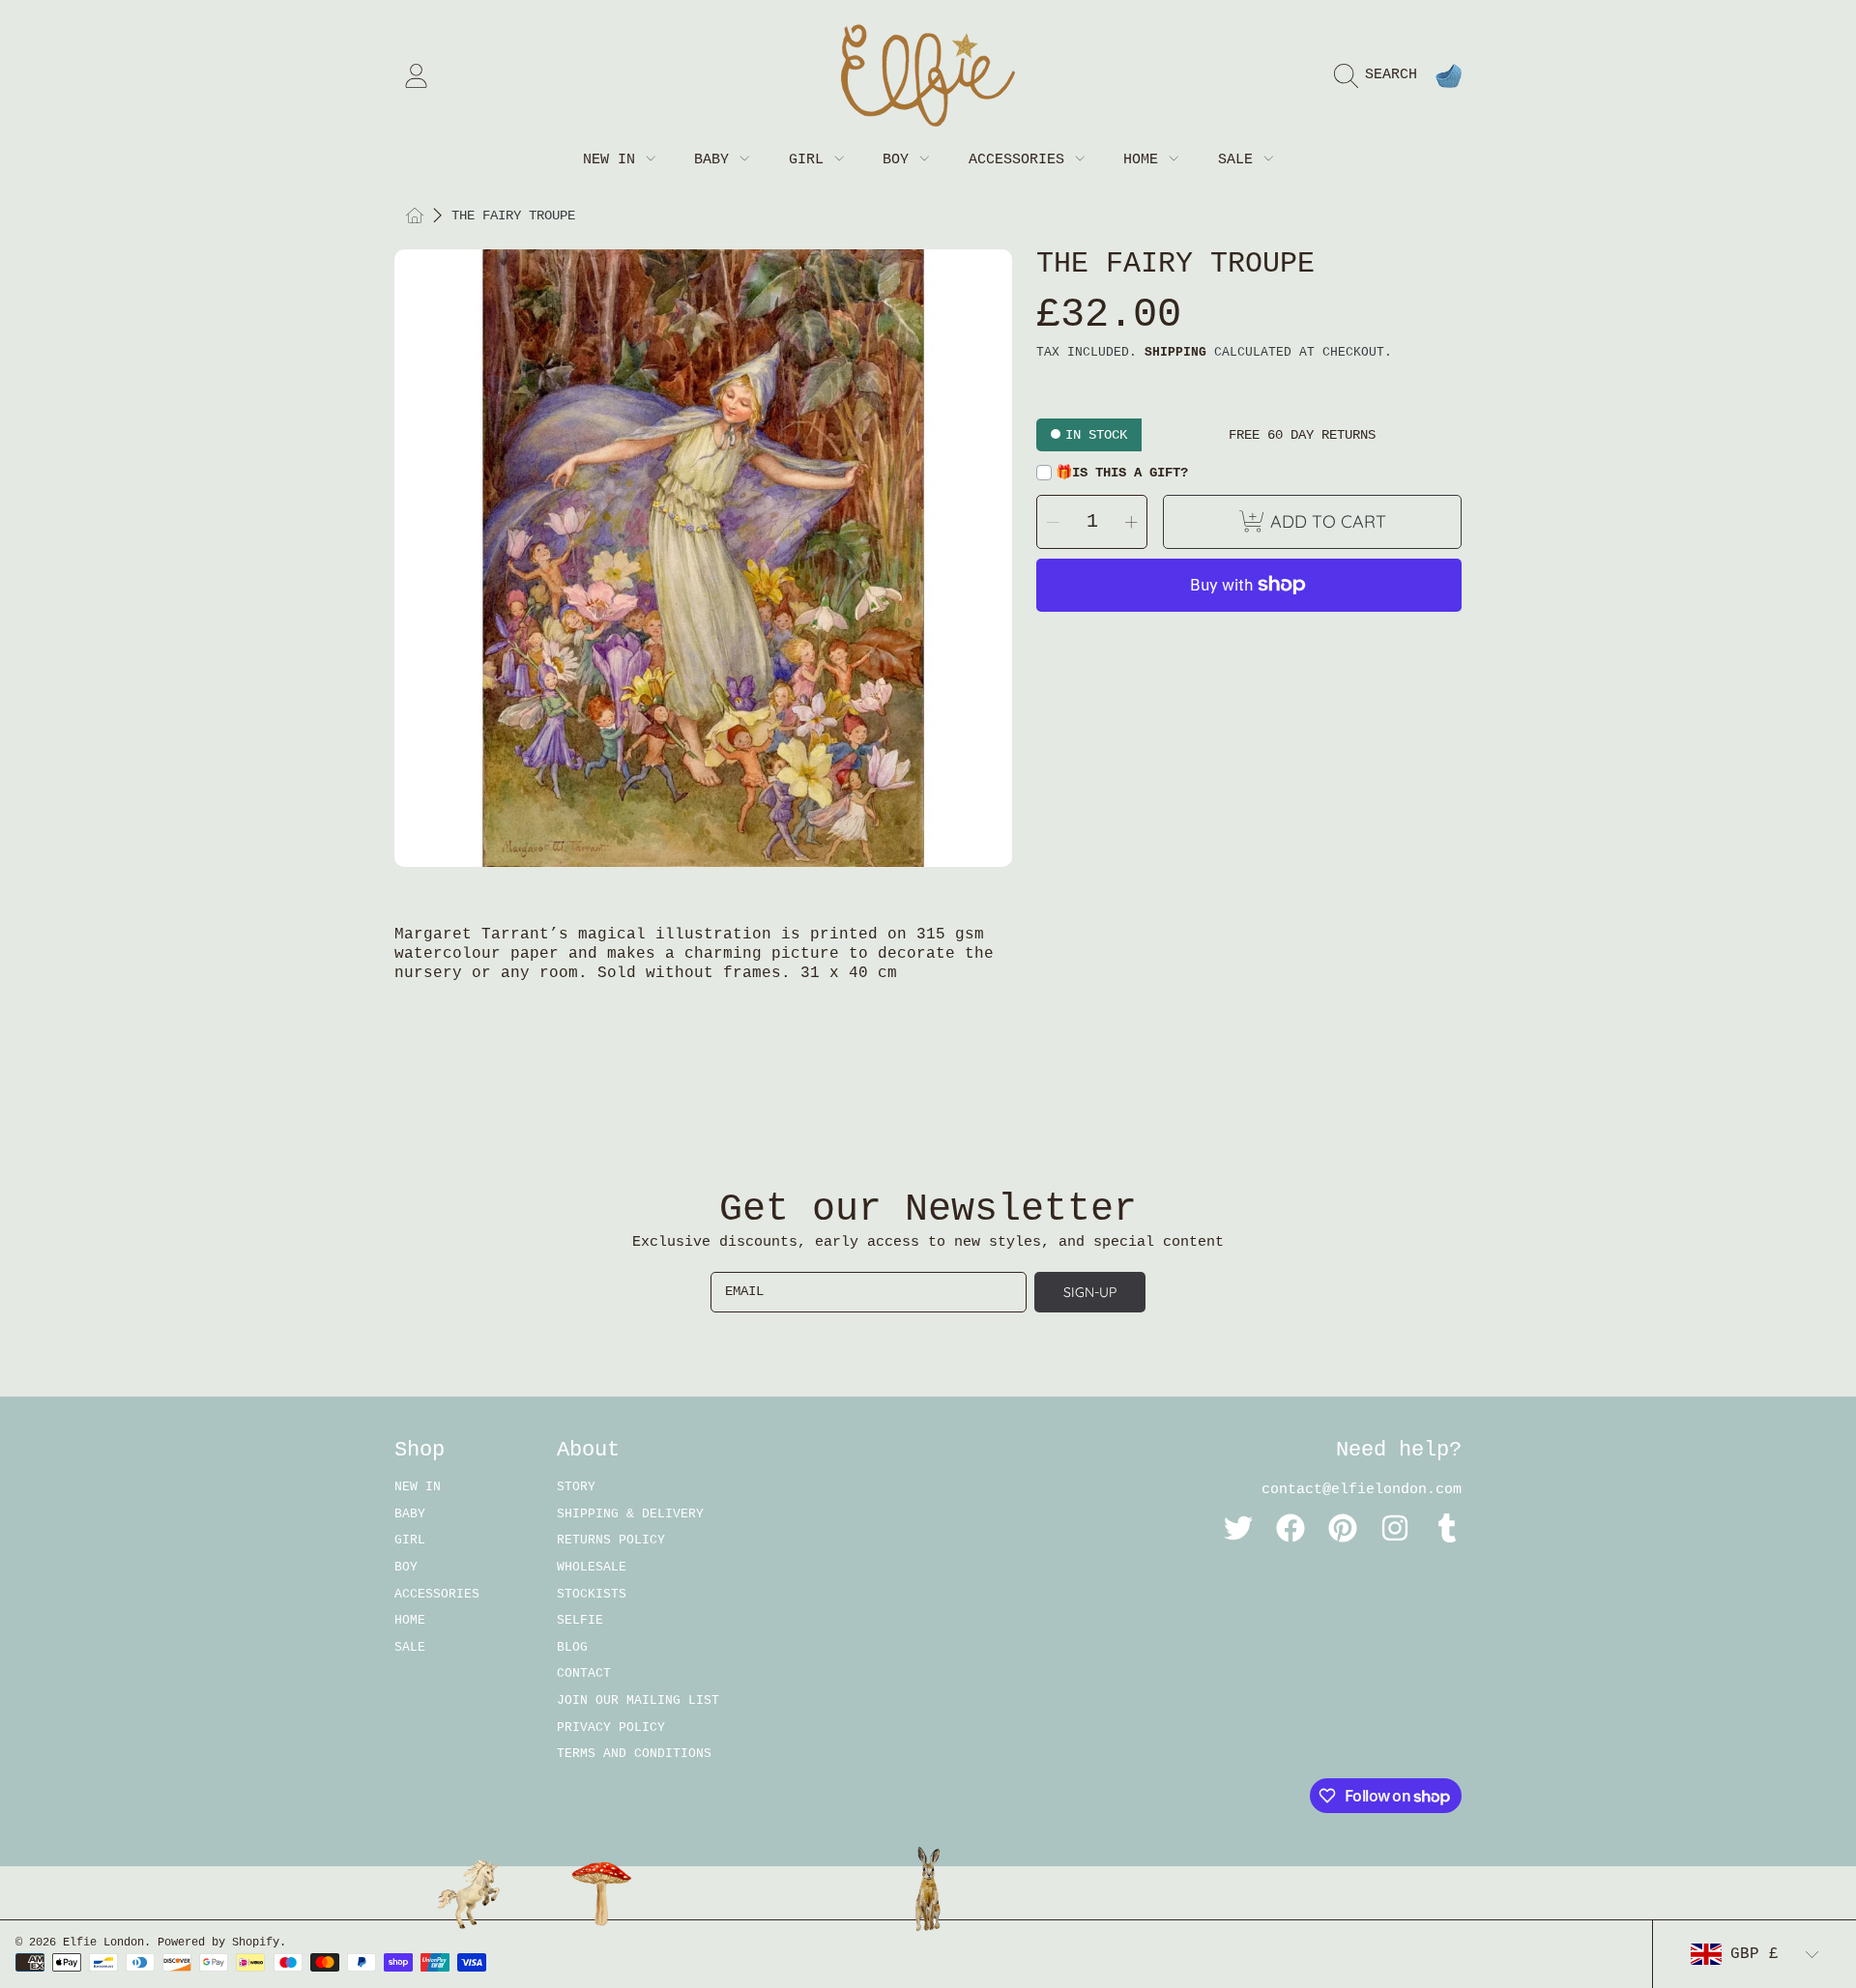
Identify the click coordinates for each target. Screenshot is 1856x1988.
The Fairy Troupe (513, 216)
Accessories (1021, 160)
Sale (1240, 160)
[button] (1380, 75)
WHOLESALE (592, 1567)
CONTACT (584, 1673)
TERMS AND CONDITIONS (634, 1754)
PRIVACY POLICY (611, 1728)
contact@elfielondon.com (1362, 1490)
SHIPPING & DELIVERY (630, 1514)
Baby (716, 160)
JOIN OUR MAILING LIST (638, 1700)
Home (1145, 160)
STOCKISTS (592, 1594)
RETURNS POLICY (611, 1540)
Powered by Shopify (218, 1943)
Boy (900, 160)
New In (613, 160)
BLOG (572, 1647)
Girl (811, 160)
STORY (576, 1487)
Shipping (1175, 352)
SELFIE (580, 1620)
